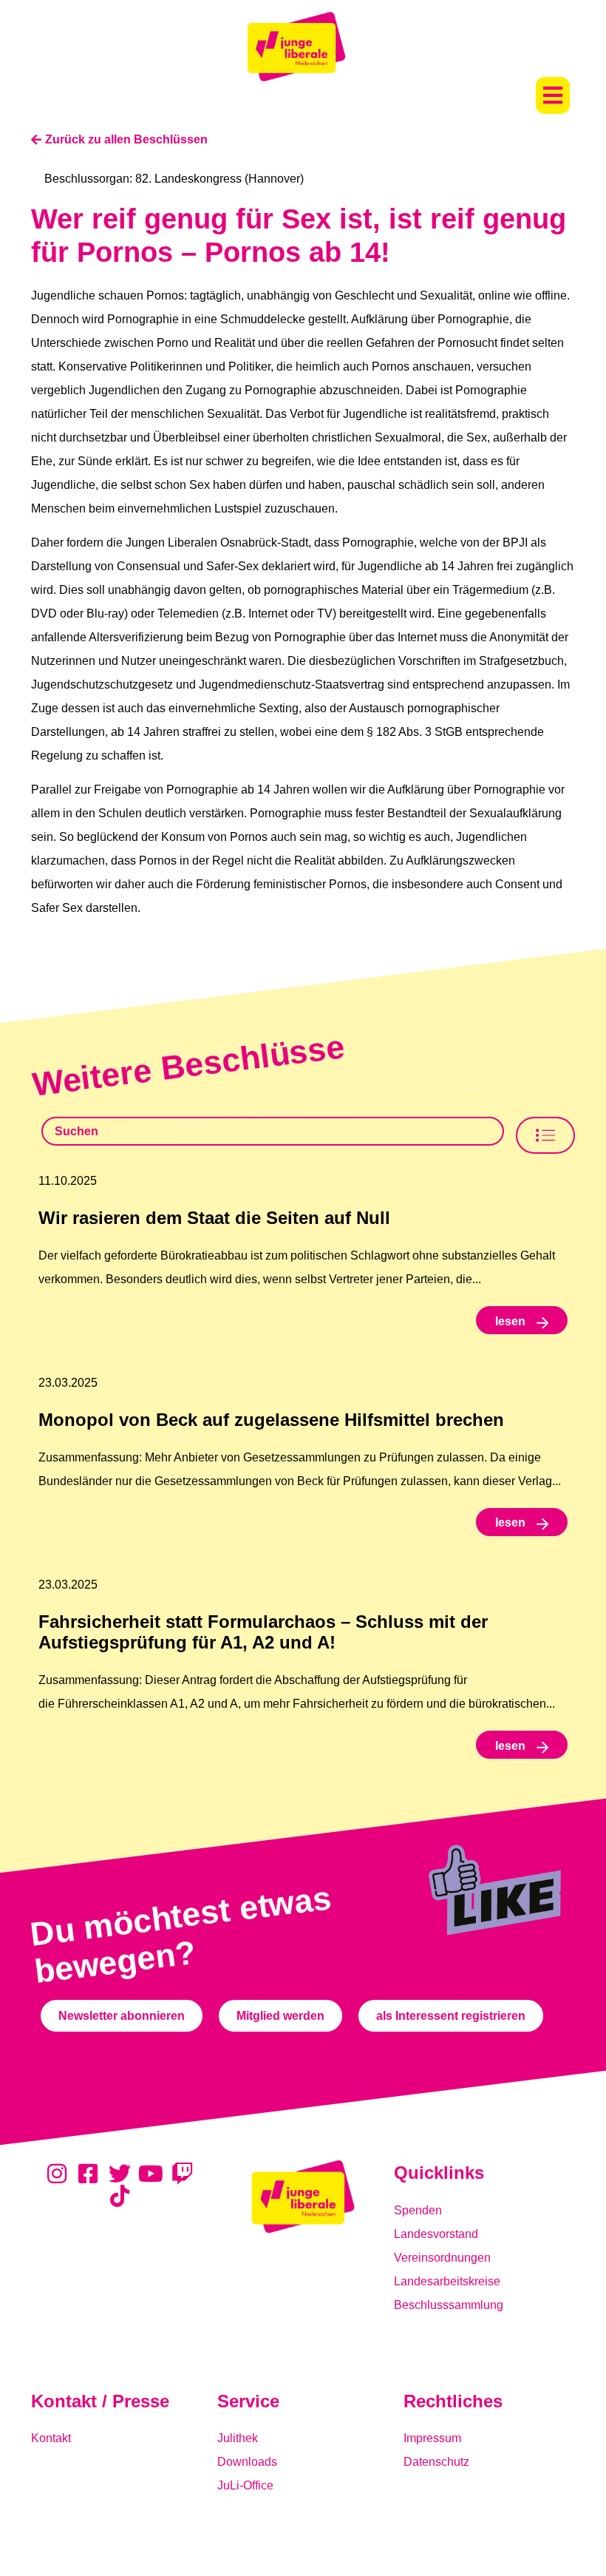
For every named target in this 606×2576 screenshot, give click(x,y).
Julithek (238, 2438)
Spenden (418, 2210)
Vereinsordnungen (442, 2258)
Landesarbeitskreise (447, 2281)
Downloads (247, 2462)
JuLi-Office (245, 2485)
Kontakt (51, 2438)
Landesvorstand (436, 2234)
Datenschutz (436, 2462)
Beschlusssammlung (449, 2305)
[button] (553, 95)
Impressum (432, 2438)
